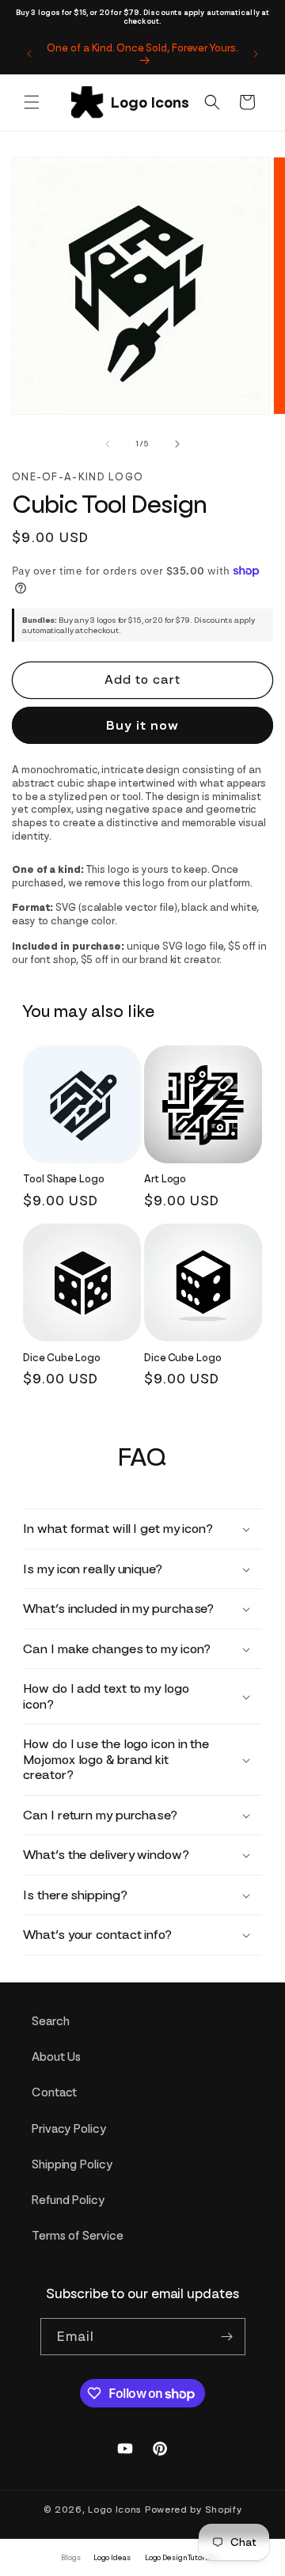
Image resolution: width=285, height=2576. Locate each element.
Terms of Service (77, 2236)
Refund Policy (68, 2200)
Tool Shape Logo (64, 1179)
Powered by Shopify (194, 2510)
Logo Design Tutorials (181, 2557)
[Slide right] (177, 444)
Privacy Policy (69, 2129)
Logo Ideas (112, 2557)
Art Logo (165, 1179)
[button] (32, 102)
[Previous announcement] (29, 54)
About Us (56, 2057)
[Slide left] (108, 444)
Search (50, 2021)
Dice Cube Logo (62, 1358)
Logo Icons (115, 2510)
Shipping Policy (72, 2164)
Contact (54, 2092)
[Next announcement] (256, 54)
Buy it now (142, 725)
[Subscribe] (227, 2337)
